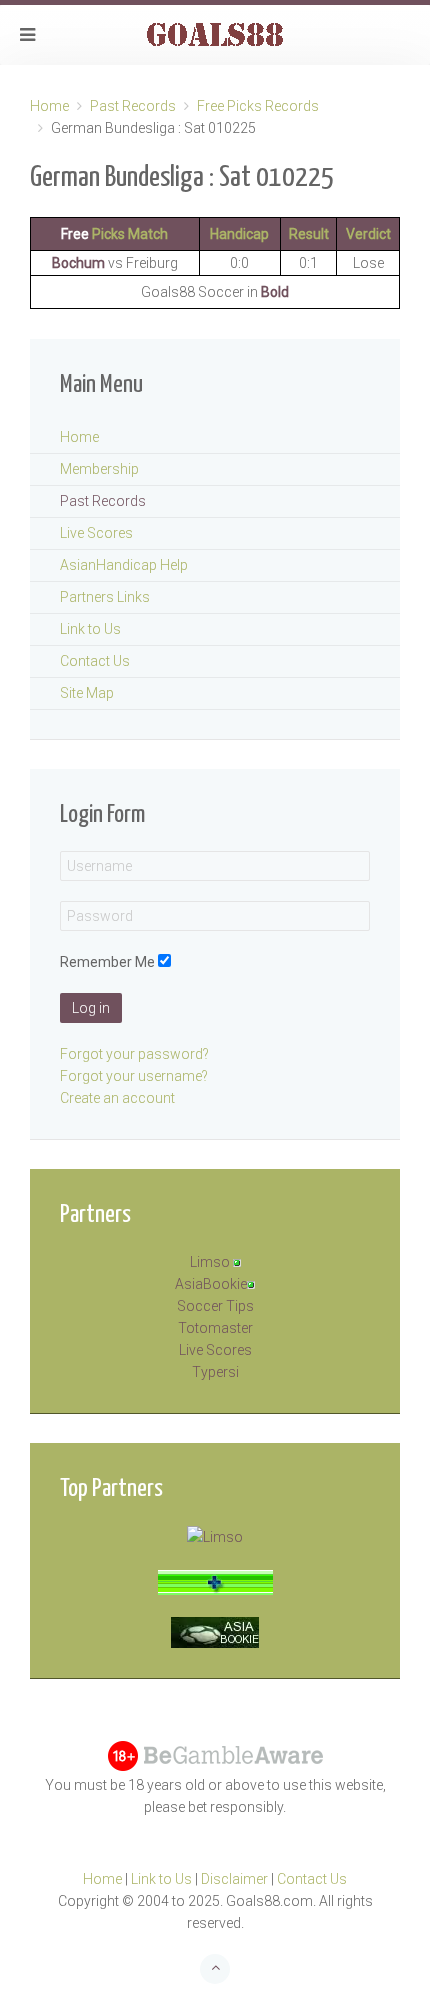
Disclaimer (234, 1879)
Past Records (133, 106)
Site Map (87, 693)
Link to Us (90, 629)
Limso (210, 1262)
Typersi (215, 1372)
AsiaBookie (211, 1284)
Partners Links (105, 597)
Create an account (117, 1098)
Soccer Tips (215, 1306)
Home (49, 106)
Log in (91, 1008)
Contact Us (95, 661)
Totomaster (215, 1328)
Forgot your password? (134, 1054)
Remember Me (107, 962)
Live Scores (96, 533)
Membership (99, 469)
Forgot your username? (134, 1076)
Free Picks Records (258, 106)
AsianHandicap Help (124, 565)
